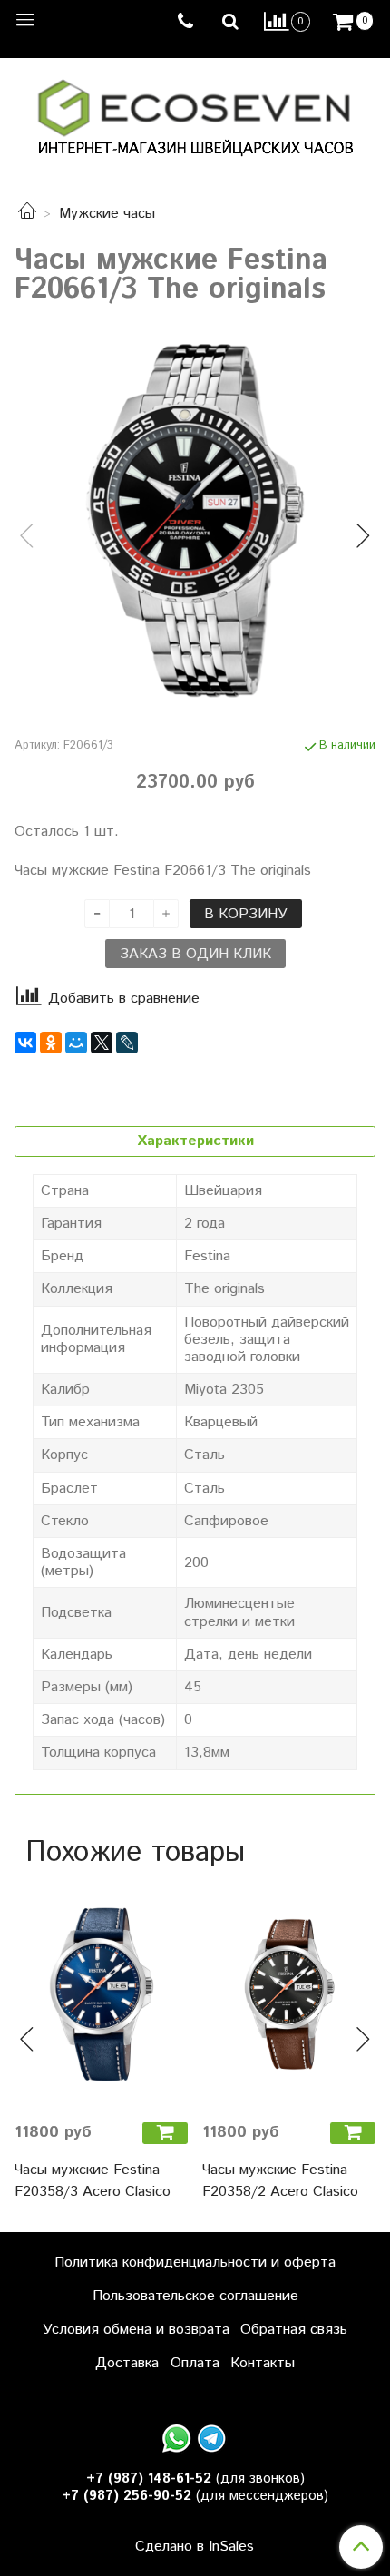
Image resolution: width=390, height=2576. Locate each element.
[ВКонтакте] (25, 1043)
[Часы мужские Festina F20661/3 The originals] (195, 521)
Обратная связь (294, 2330)
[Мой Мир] (76, 1043)
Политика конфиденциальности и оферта (195, 2263)
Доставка (127, 2363)
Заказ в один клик (195, 954)
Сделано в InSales (195, 2547)
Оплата (195, 2363)
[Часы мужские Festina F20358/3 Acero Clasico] (101, 1994)
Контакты (263, 2363)
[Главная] (27, 214)
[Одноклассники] (51, 1043)
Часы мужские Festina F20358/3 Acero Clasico (93, 2181)
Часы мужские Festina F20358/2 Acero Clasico (280, 2181)
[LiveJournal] (127, 1043)
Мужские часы (107, 214)
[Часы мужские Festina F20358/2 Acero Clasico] (289, 1994)
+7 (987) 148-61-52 (149, 2478)
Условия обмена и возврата (136, 2330)
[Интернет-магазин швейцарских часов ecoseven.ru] (195, 114)
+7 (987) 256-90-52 (127, 2496)
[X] (102, 1043)
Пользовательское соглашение (195, 2296)
